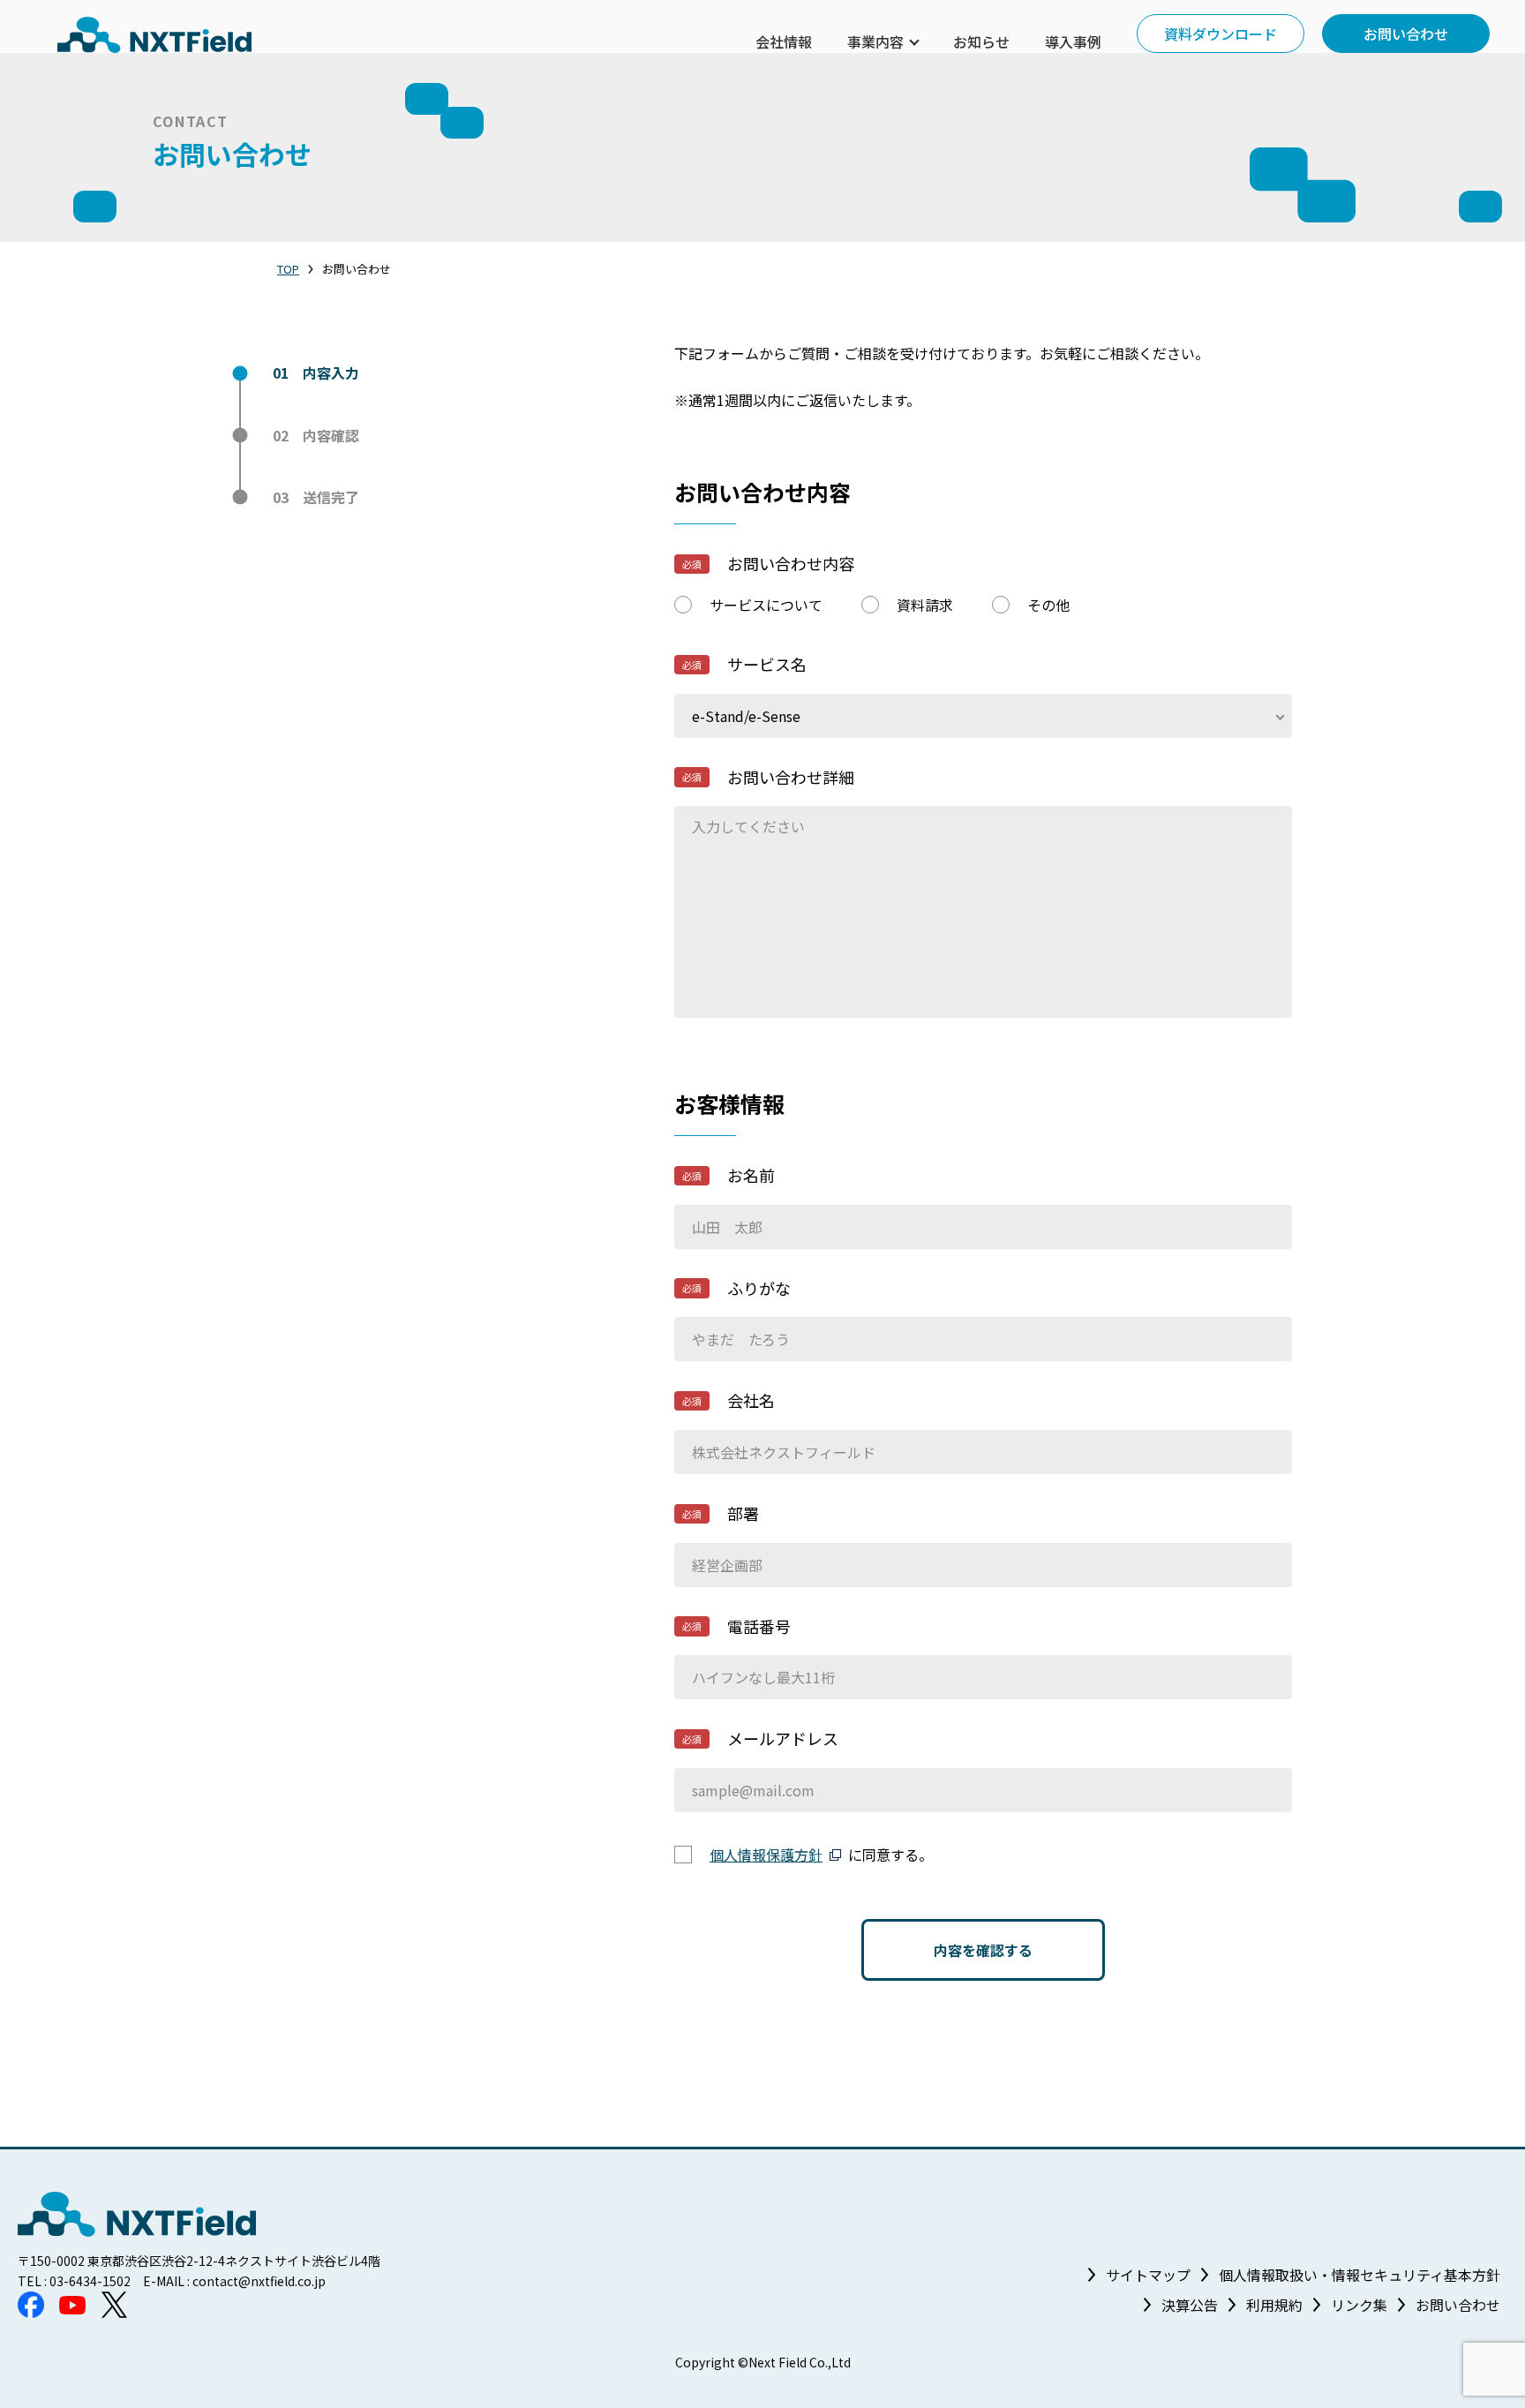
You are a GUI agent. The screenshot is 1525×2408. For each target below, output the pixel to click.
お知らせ (981, 41)
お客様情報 (729, 1103)
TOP (288, 269)
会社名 (751, 1400)
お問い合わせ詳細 (791, 777)
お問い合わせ (1406, 34)
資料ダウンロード (1221, 34)
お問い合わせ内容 (762, 492)
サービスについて (766, 605)
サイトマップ (1148, 2275)
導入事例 (1073, 41)
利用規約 (1274, 2305)
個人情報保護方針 (766, 1855)
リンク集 (1359, 2305)
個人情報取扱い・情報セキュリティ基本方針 (1360, 2275)
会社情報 (784, 41)
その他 (1048, 605)
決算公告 (1190, 2305)
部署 (743, 1513)
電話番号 (759, 1626)
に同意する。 (821, 1855)
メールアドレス (783, 1738)
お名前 (751, 1175)
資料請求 (925, 605)
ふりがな (759, 1288)
